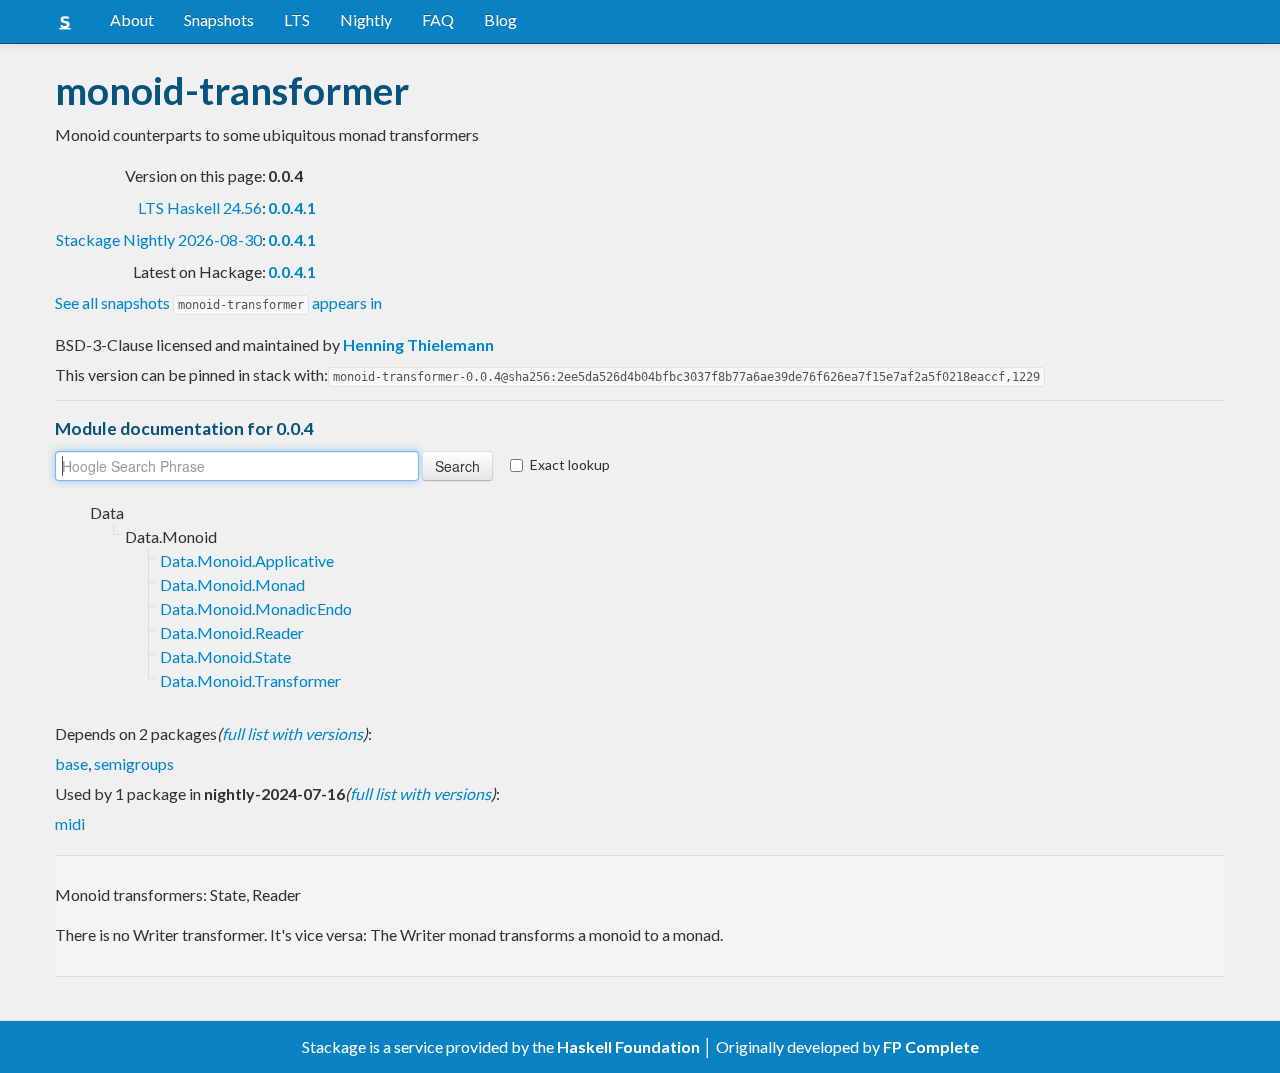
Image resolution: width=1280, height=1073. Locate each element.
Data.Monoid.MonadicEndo (256, 608)
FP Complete (931, 1046)
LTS (297, 19)
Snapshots (219, 19)
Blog (500, 19)
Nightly (366, 19)
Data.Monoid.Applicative (247, 560)
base (71, 763)
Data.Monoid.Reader (232, 632)
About (132, 19)
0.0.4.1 (292, 207)
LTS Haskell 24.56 (200, 207)
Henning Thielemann (418, 344)
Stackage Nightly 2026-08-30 (159, 239)
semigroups (134, 763)
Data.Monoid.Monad (232, 584)
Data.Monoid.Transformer (250, 680)
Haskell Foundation (628, 1046)
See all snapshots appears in (218, 302)
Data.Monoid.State (225, 656)
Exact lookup (570, 464)
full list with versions (292, 733)
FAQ (438, 19)
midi (70, 823)
